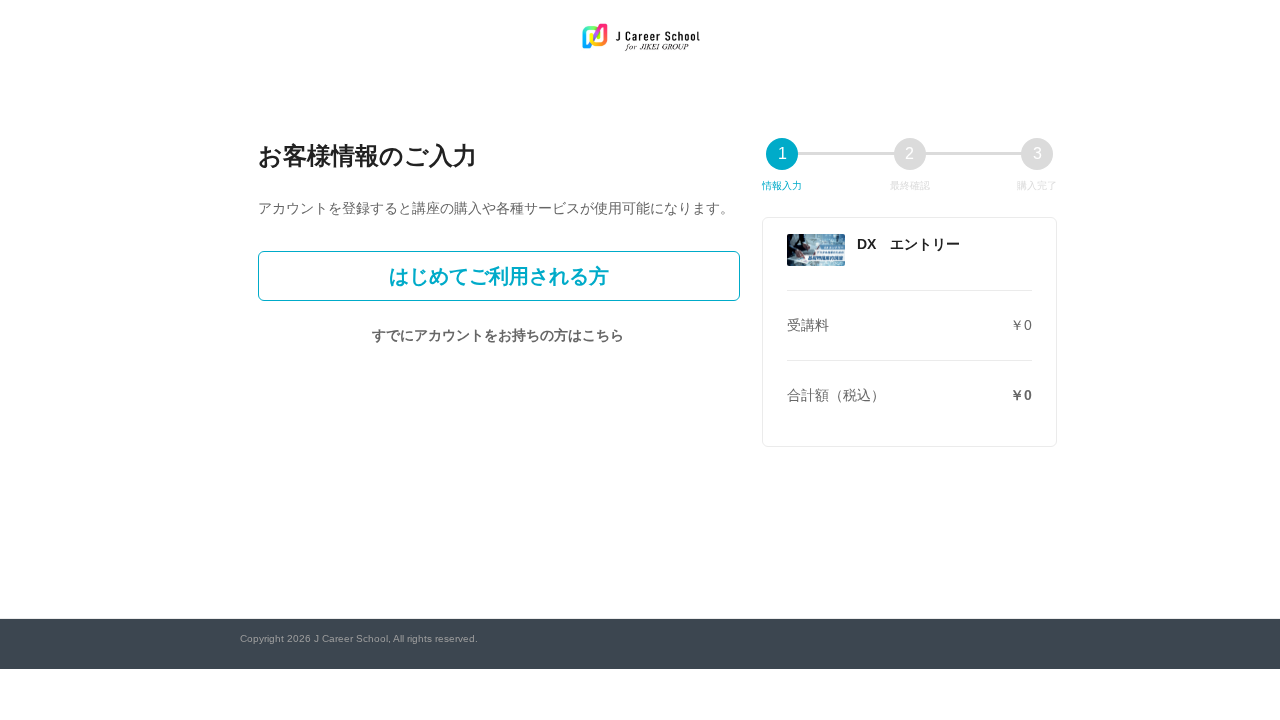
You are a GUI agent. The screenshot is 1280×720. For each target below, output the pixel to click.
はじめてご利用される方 (499, 276)
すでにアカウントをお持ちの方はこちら (498, 335)
